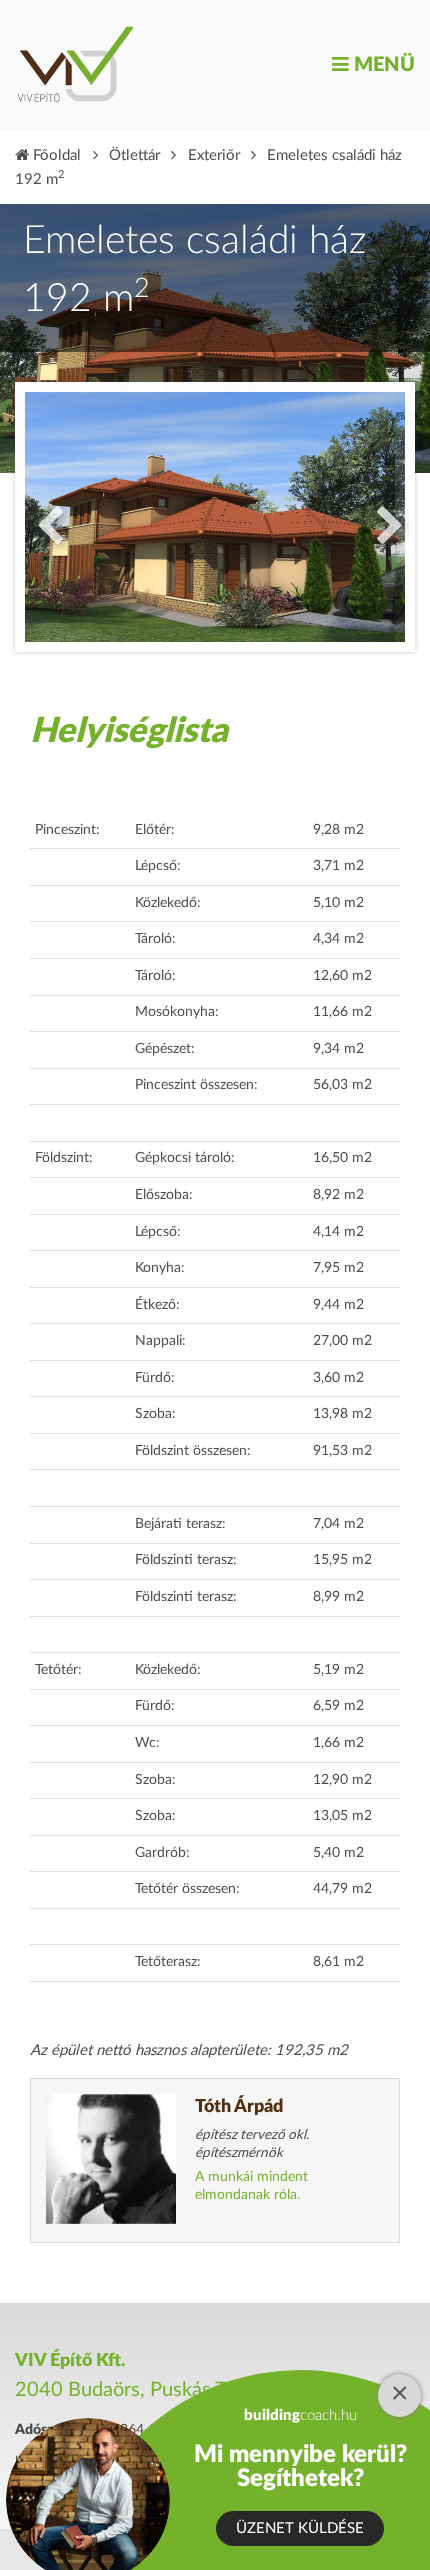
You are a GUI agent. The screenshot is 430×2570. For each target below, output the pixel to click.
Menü (382, 65)
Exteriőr (214, 155)
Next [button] (385, 517)
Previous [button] (45, 517)
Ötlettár (134, 155)
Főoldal (55, 155)
